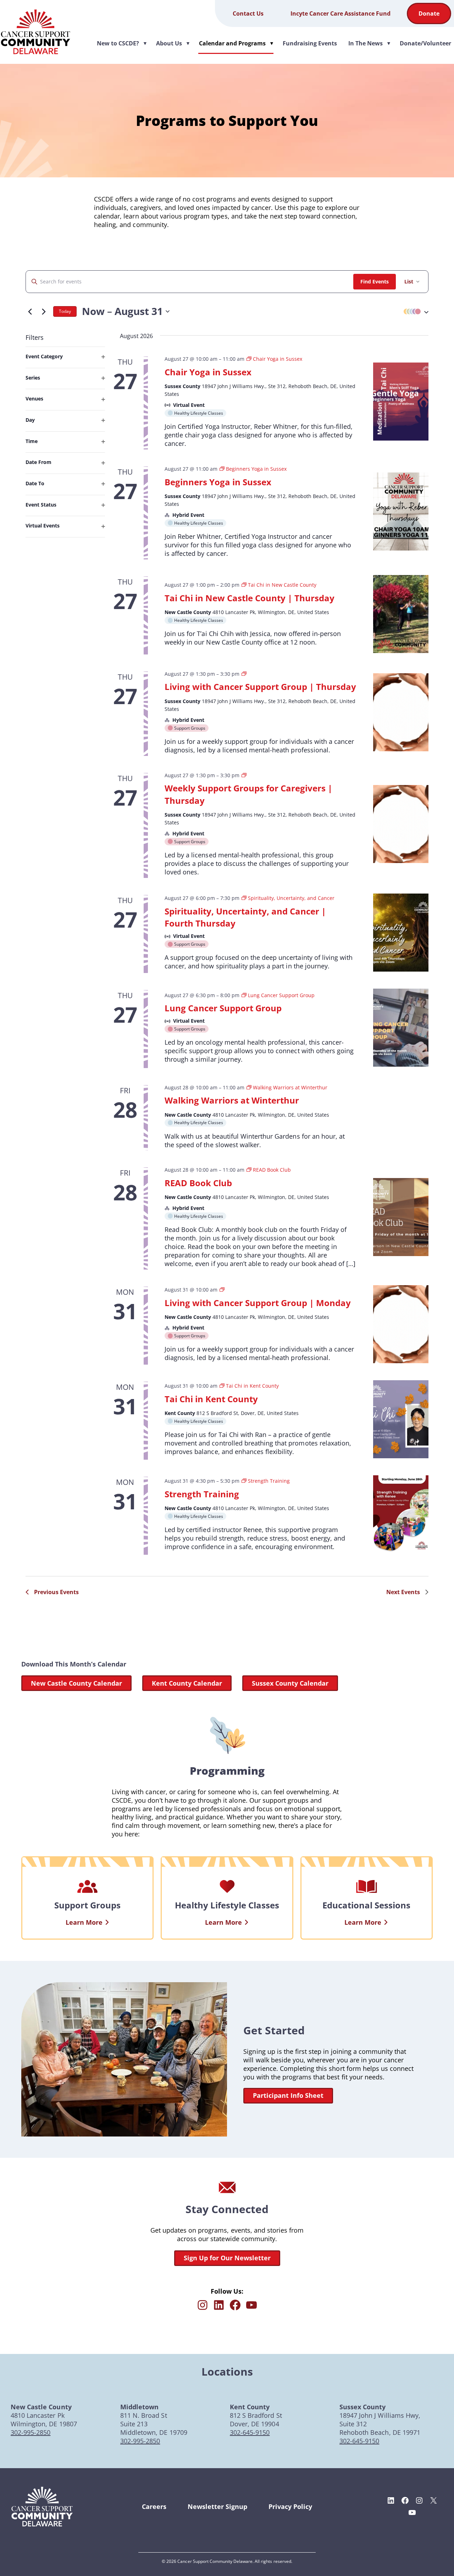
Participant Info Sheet (288, 2095)
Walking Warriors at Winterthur (232, 1100)
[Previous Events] (30, 311)
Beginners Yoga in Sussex (218, 482)
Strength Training (202, 1494)
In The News (370, 43)
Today (65, 311)
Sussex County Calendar (290, 1683)
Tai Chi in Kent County (211, 1399)
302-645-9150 (250, 2432)
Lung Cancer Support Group (223, 1008)
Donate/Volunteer (425, 43)
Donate (429, 13)
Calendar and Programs (237, 43)
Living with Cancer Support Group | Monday (258, 1303)
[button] (414, 312)
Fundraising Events (310, 43)
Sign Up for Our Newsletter (227, 2258)
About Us (173, 43)
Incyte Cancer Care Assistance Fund (340, 13)
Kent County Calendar (187, 1683)
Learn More (84, 1922)
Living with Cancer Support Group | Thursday (260, 687)
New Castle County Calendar (76, 1683)
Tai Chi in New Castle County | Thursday (250, 598)
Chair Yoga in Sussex (208, 372)
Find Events (375, 281)
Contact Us (248, 13)
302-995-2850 (31, 2432)
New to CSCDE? (122, 43)
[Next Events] (44, 311)
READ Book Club (198, 1183)
